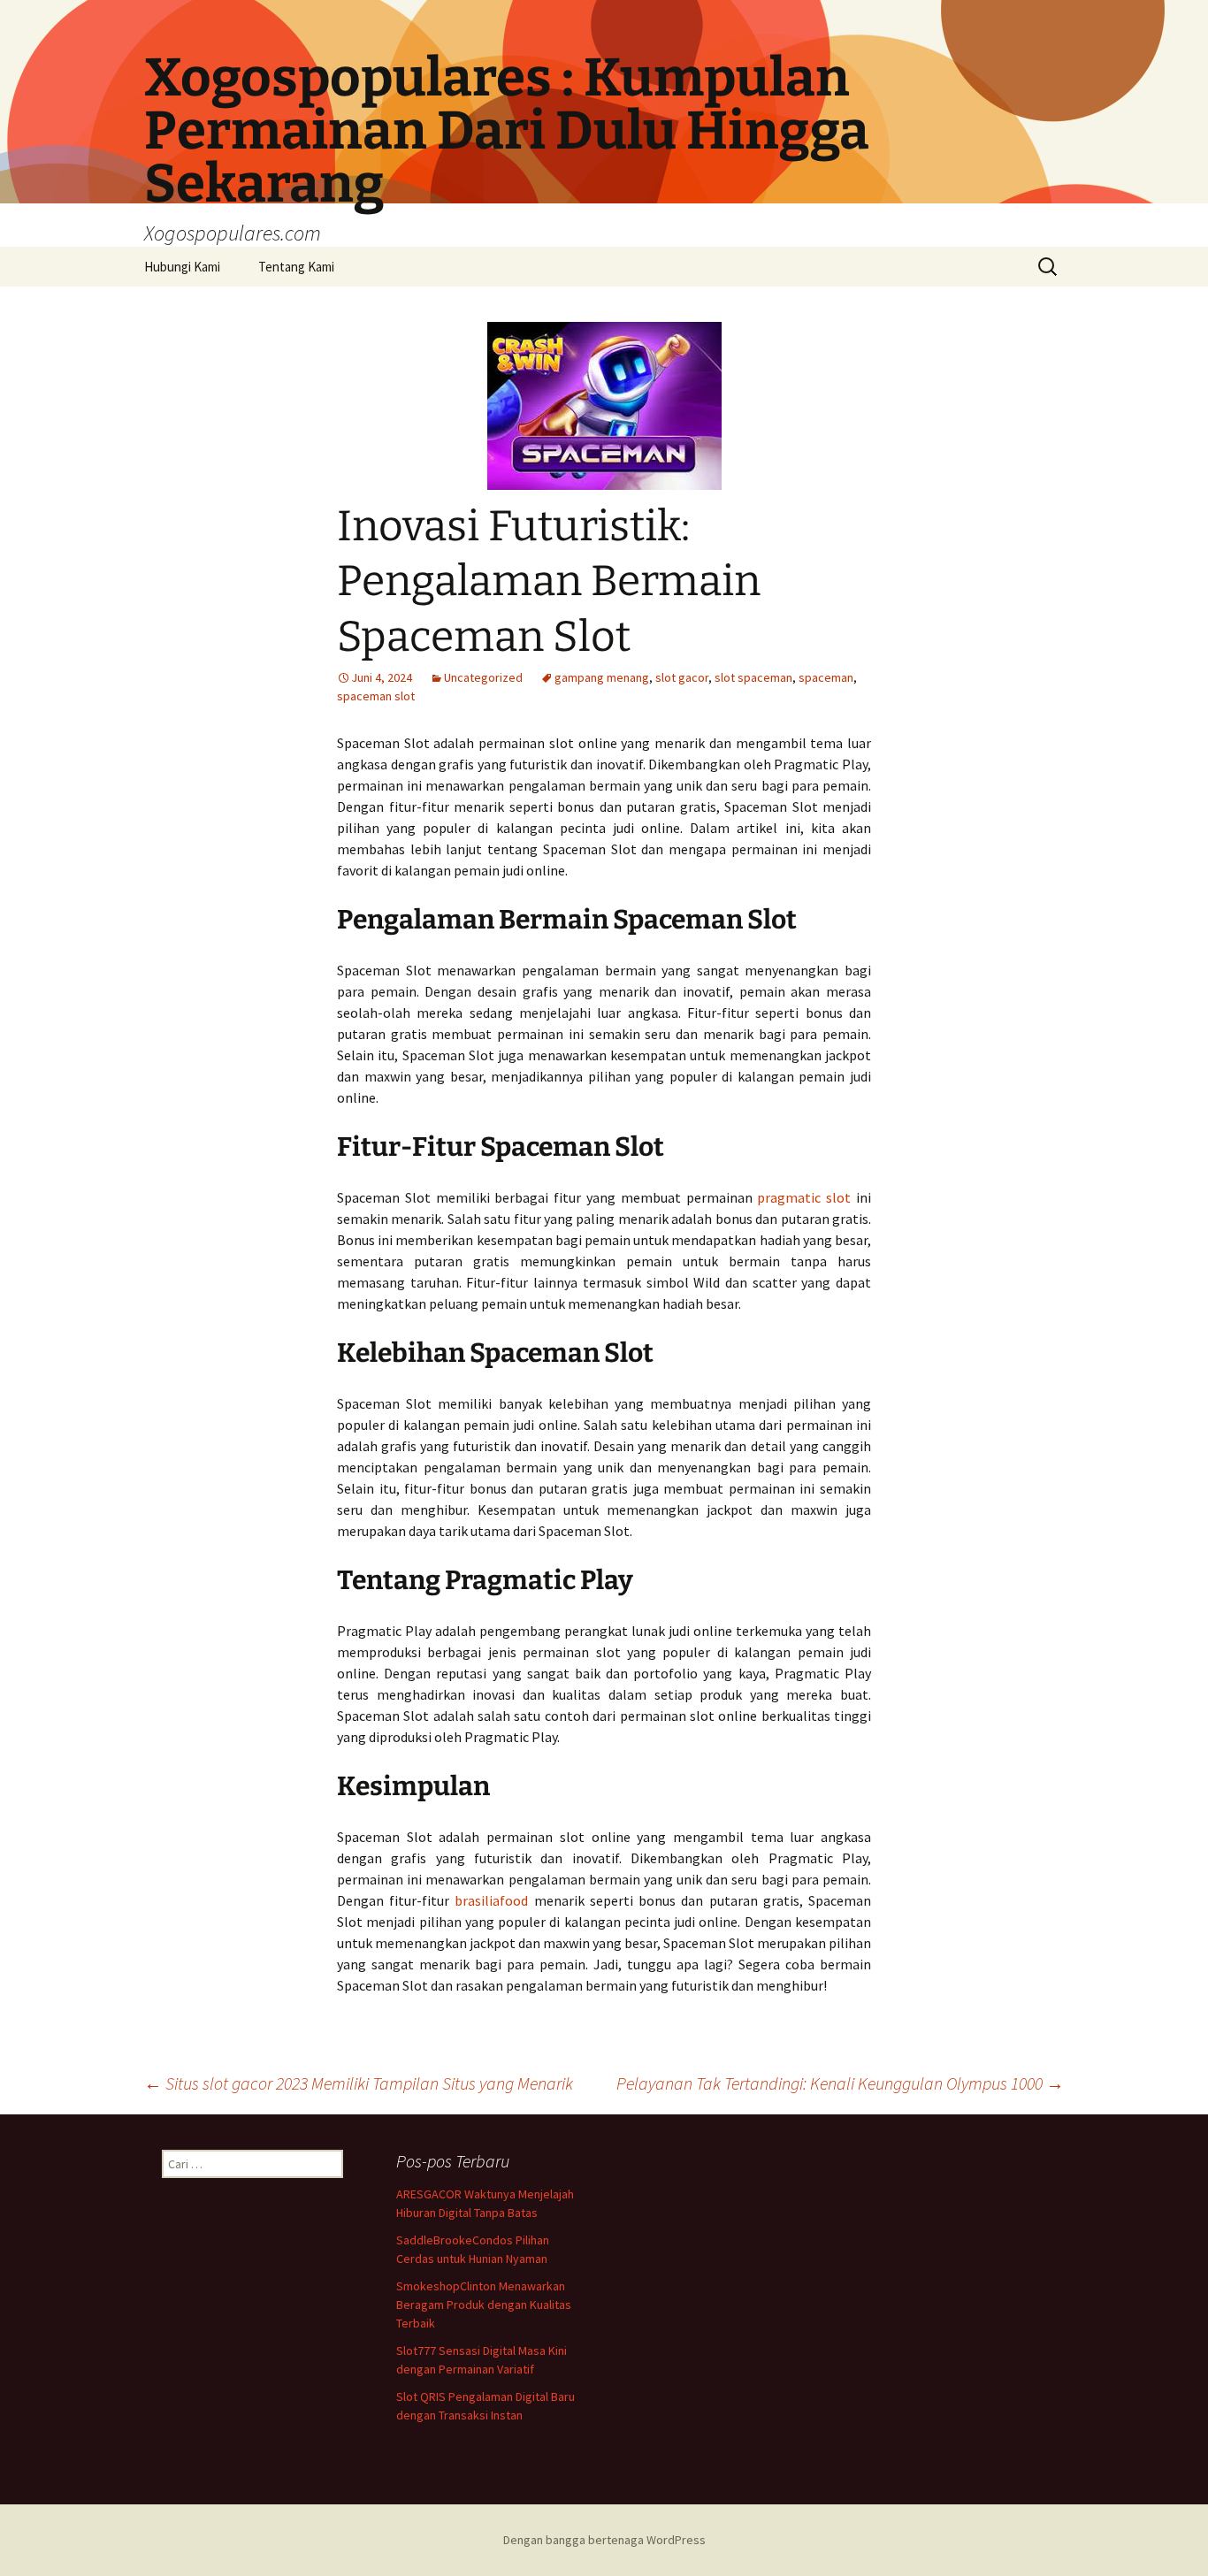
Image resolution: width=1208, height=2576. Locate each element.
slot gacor (682, 677)
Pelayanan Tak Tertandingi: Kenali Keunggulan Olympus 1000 (840, 2083)
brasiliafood (491, 1900)
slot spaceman (753, 677)
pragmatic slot (804, 1197)
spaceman (826, 677)
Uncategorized (483, 677)
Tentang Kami (296, 267)
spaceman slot (376, 696)
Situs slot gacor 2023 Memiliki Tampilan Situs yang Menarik (359, 2083)
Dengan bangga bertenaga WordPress (604, 2540)
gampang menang (602, 677)
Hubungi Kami (182, 267)
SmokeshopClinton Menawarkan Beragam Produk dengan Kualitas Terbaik (484, 2305)
